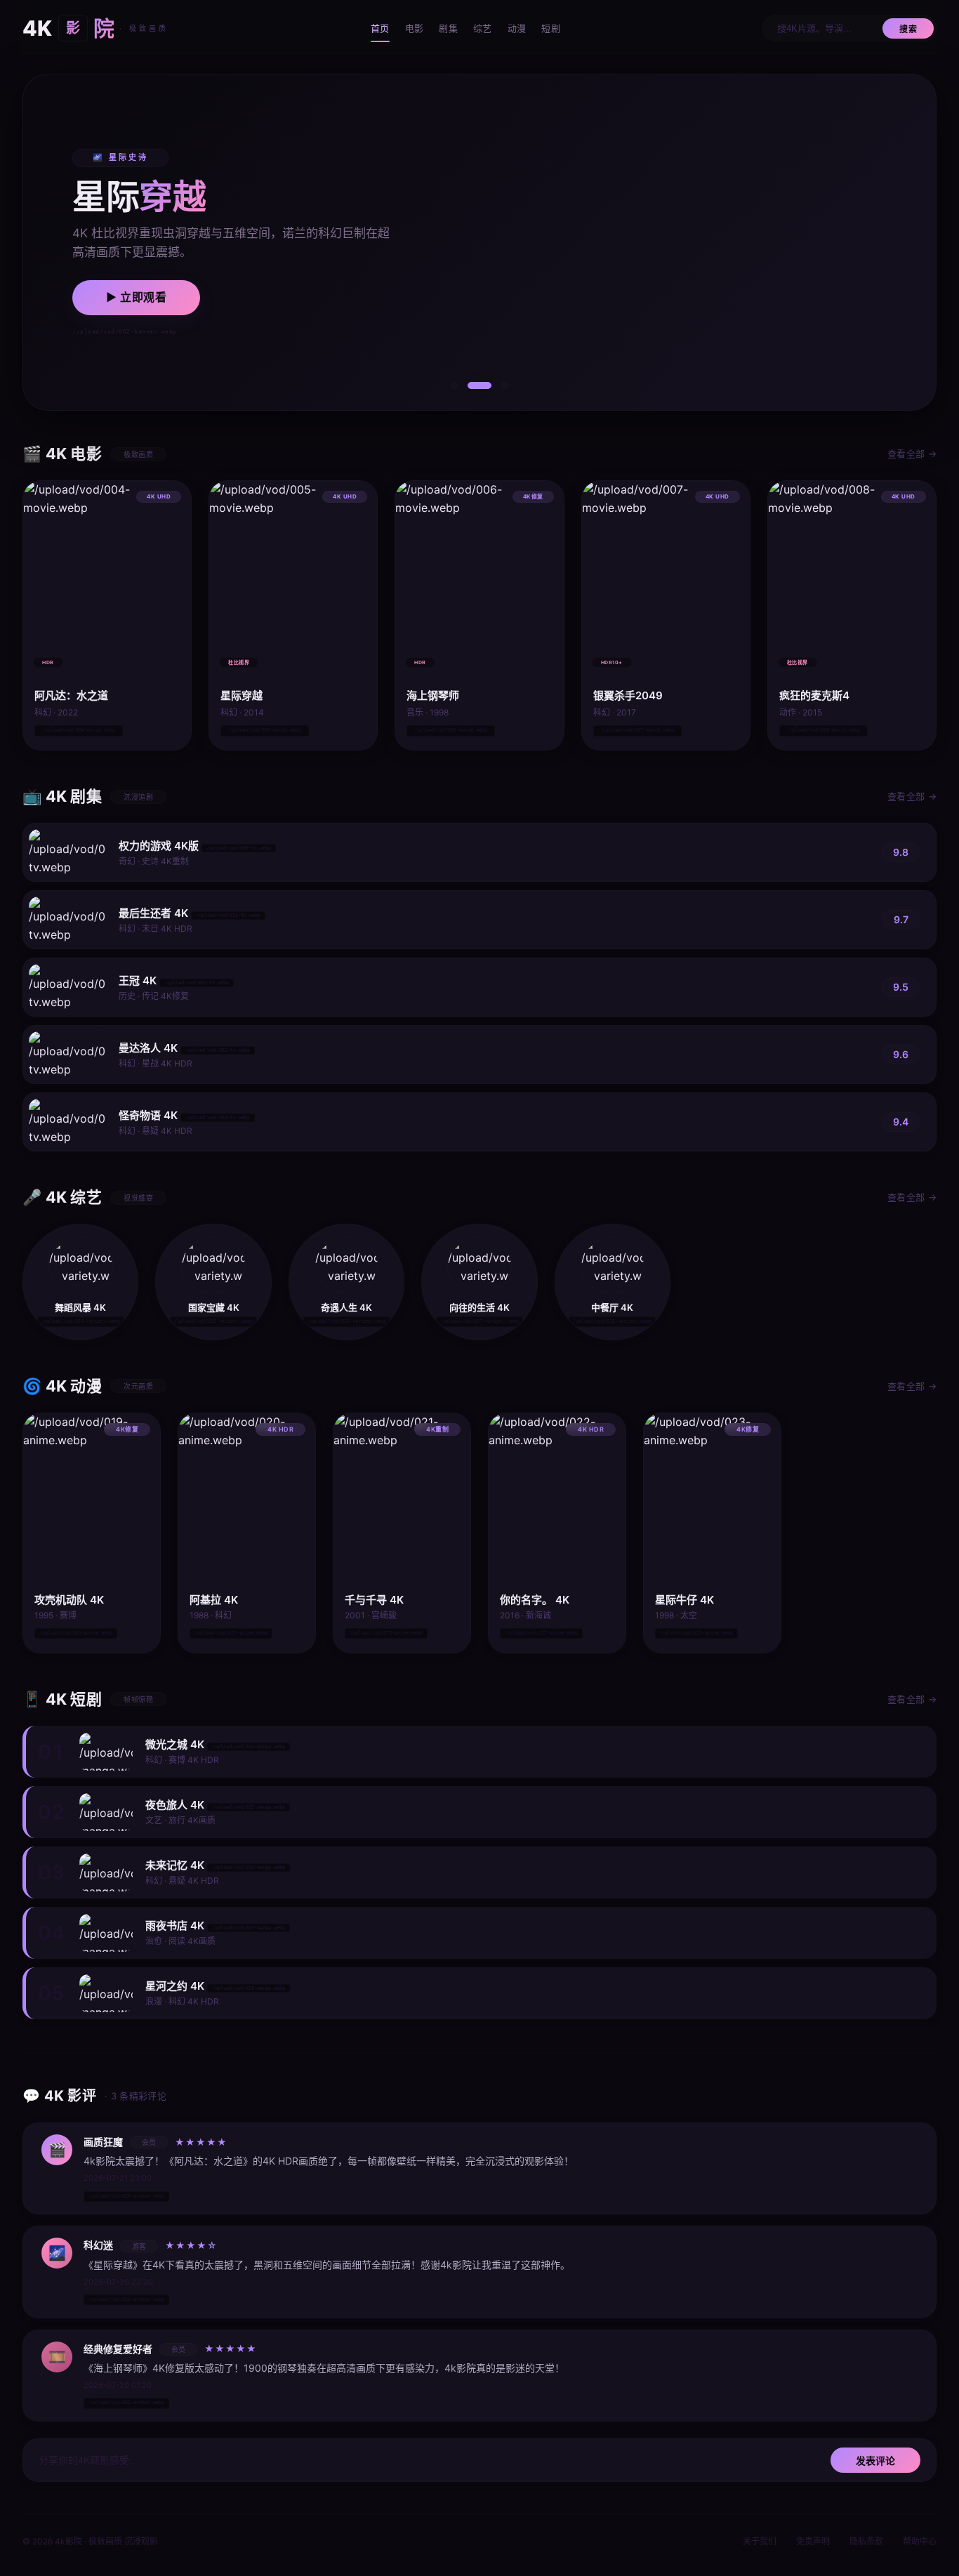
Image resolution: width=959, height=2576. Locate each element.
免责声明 (813, 2541)
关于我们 (760, 2541)
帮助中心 (920, 2541)
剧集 (448, 28)
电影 (415, 28)
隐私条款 (866, 2541)
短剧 (551, 28)
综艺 (483, 28)
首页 (380, 28)
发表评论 (875, 2461)
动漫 (517, 28)
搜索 (908, 29)
